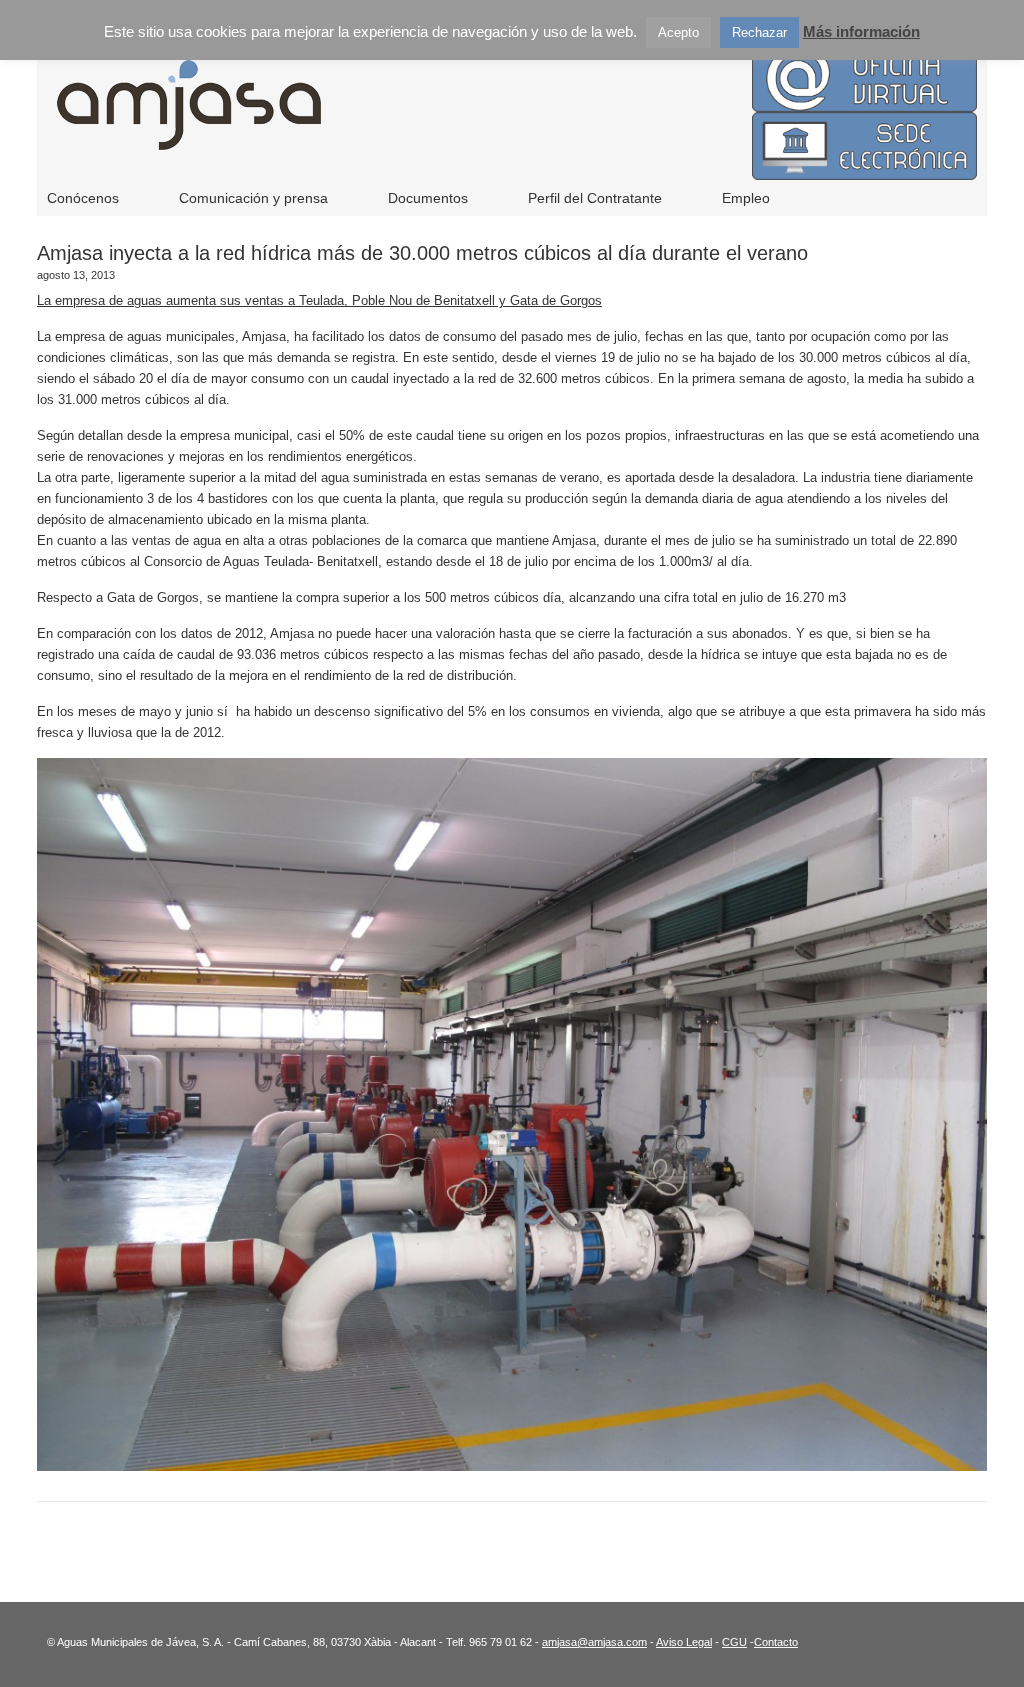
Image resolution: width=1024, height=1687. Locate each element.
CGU (734, 1642)
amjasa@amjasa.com (594, 1642)
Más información (861, 31)
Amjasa (452, 120)
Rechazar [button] (759, 32)
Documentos (428, 198)
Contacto (776, 1642)
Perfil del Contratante (595, 198)
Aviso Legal (684, 1642)
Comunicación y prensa (253, 198)
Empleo (746, 198)
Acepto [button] (678, 32)
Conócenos (83, 198)
